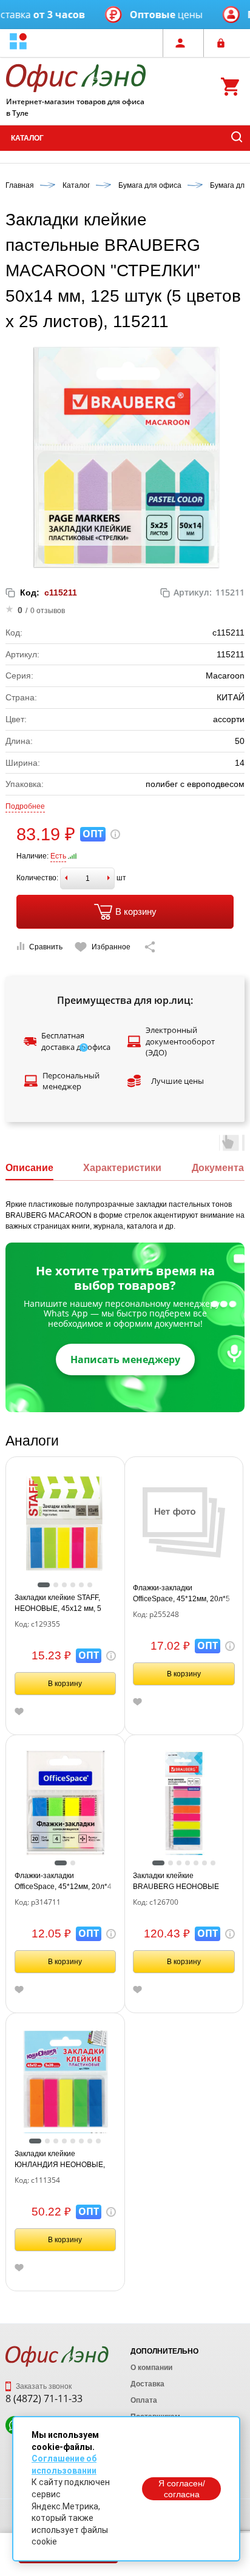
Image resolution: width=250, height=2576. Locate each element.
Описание (29, 1168)
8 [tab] (98, 2141)
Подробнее (25, 806)
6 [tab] (90, 1585)
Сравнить (46, 947)
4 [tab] (73, 1585)
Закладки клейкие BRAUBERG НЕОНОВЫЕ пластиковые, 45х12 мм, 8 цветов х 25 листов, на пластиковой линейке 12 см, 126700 (181, 1882)
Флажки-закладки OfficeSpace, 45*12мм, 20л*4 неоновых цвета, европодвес (65, 1882)
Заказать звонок (43, 2386)
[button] (18, 43)
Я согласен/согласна (182, 2489)
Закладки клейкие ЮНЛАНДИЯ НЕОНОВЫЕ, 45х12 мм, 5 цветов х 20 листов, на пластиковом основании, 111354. (60, 2160)
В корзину (136, 911)
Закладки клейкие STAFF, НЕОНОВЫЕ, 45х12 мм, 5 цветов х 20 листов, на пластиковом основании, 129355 (58, 1604)
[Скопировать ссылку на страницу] (150, 947)
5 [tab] (81, 1585)
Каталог (27, 138)
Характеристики (122, 1168)
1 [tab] (44, 1585)
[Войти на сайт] (224, 43)
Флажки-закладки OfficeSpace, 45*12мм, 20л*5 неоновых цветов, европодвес (181, 1594)
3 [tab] (64, 1585)
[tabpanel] (66, 1523)
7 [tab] (213, 1863)
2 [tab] (56, 1585)
